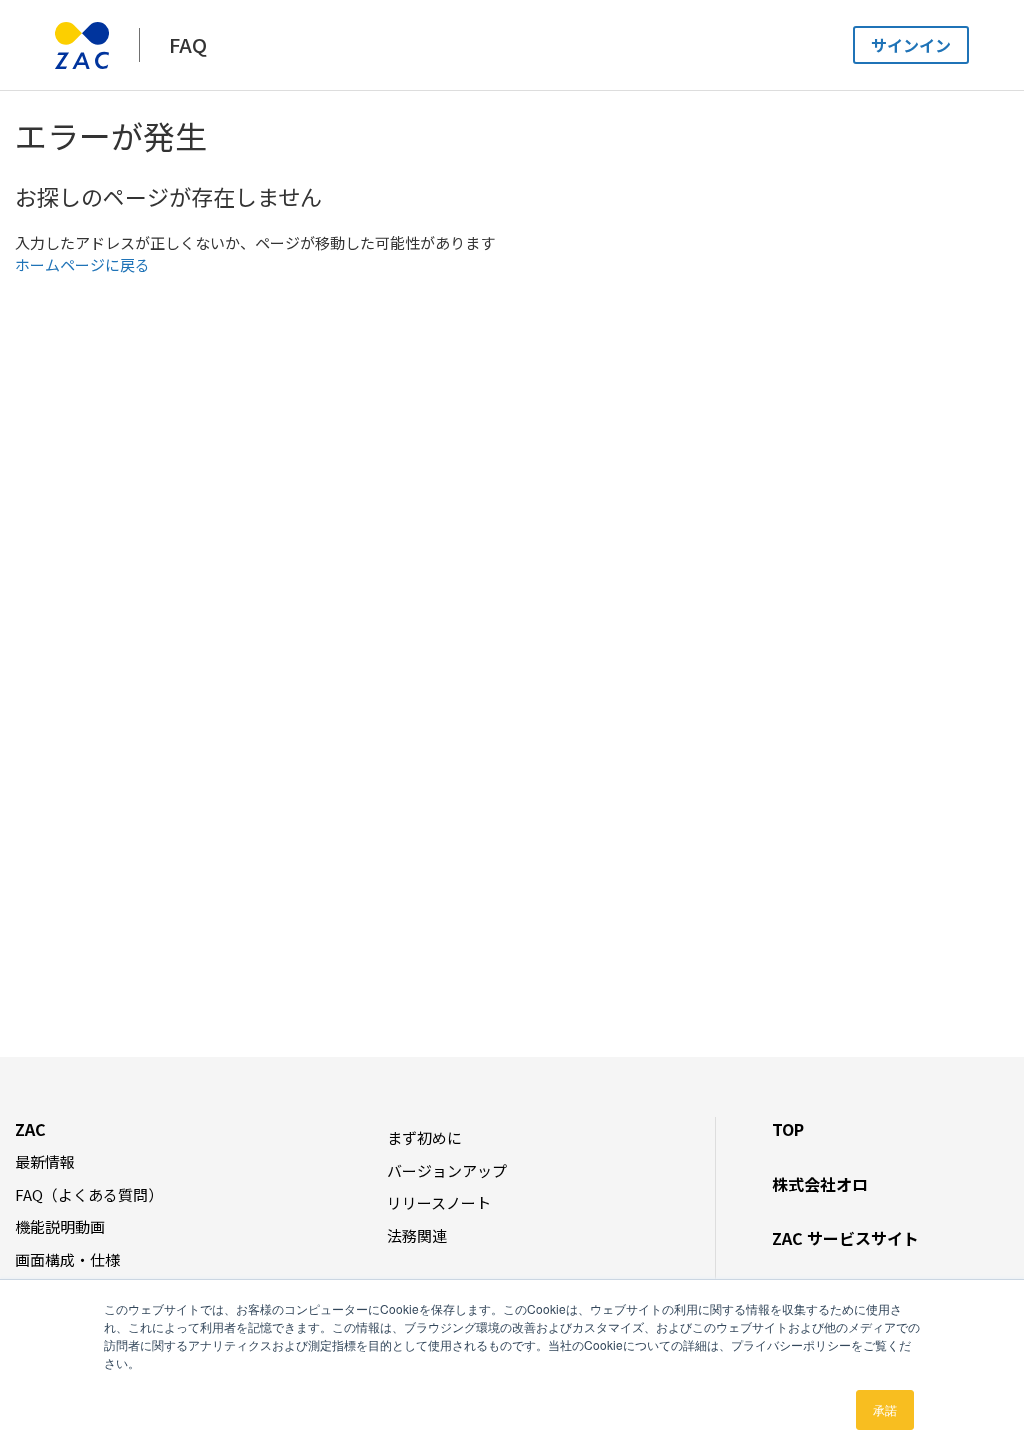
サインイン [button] (911, 45)
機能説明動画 (60, 1226)
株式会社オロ (820, 1184)
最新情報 (45, 1161)
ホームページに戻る (82, 264)
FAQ (188, 44)
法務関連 (417, 1235)
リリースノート (439, 1202)
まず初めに (424, 1137)
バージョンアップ (447, 1170)
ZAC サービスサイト (845, 1238)
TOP (788, 1129)
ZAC (30, 1129)
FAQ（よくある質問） (89, 1194)
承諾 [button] (885, 1409)
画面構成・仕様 (67, 1259)
